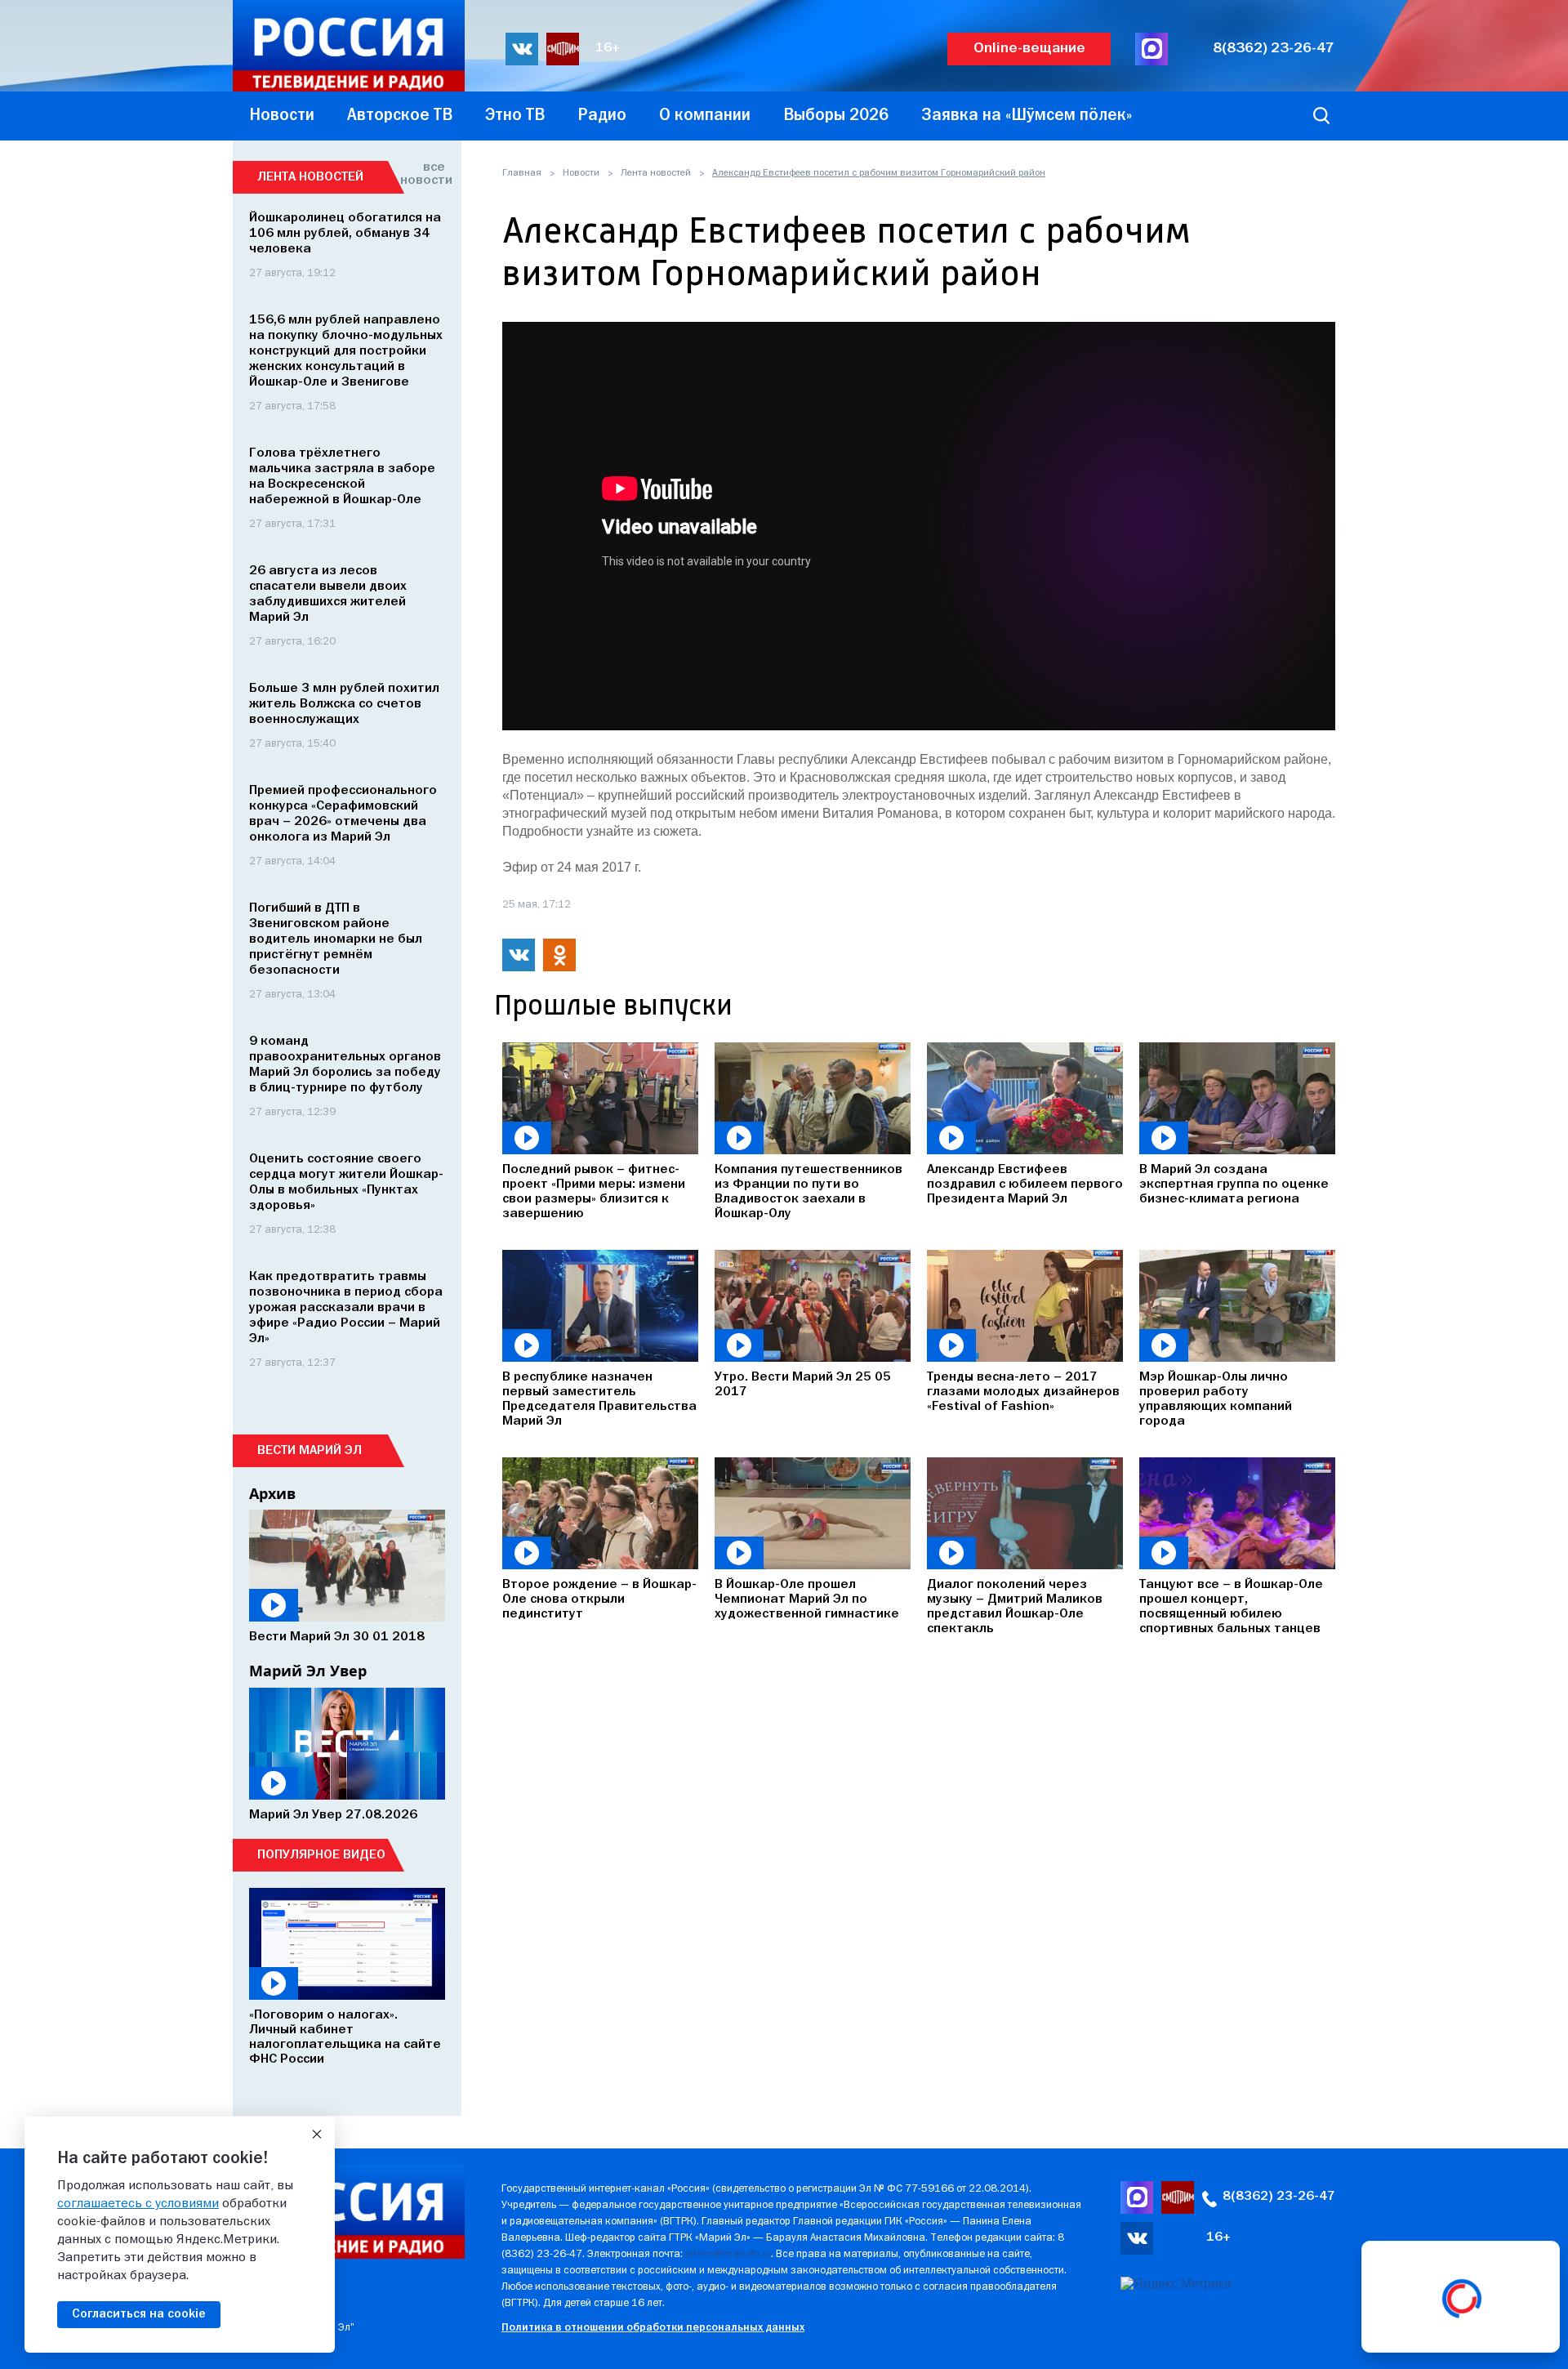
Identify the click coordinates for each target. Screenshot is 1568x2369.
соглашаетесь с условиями (138, 2204)
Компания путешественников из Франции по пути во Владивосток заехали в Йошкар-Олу (808, 1192)
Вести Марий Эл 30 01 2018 (337, 1637)
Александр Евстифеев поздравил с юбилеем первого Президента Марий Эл (1025, 1184)
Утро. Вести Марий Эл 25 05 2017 (803, 1385)
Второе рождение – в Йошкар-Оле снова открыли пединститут (599, 1599)
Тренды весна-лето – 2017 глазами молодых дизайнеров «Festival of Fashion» (1023, 1392)
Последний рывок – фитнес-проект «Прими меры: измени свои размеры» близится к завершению (594, 1192)
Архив (272, 1493)
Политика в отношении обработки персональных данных (653, 2328)
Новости (581, 173)
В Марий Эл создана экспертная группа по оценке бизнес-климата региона (1234, 1184)
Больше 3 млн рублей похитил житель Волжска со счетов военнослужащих (344, 704)
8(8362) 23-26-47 (1274, 49)
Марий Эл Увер (308, 1671)
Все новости (423, 174)
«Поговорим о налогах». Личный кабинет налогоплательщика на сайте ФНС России (345, 2037)
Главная (522, 173)
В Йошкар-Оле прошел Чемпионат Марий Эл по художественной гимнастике (807, 1599)
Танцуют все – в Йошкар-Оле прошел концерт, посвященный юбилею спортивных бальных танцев (1231, 1607)
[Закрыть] (317, 2135)
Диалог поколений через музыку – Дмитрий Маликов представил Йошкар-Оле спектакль (1015, 1607)
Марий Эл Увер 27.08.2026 (333, 1815)
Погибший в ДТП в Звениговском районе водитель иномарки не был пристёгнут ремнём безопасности (336, 939)
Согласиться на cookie (139, 2314)
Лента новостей (656, 173)
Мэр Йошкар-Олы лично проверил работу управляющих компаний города (1216, 1399)
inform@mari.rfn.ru (728, 2254)
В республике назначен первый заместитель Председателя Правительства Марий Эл (599, 1399)
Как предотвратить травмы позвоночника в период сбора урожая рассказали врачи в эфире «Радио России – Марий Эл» (346, 1308)
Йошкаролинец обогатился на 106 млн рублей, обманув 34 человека (345, 234)
